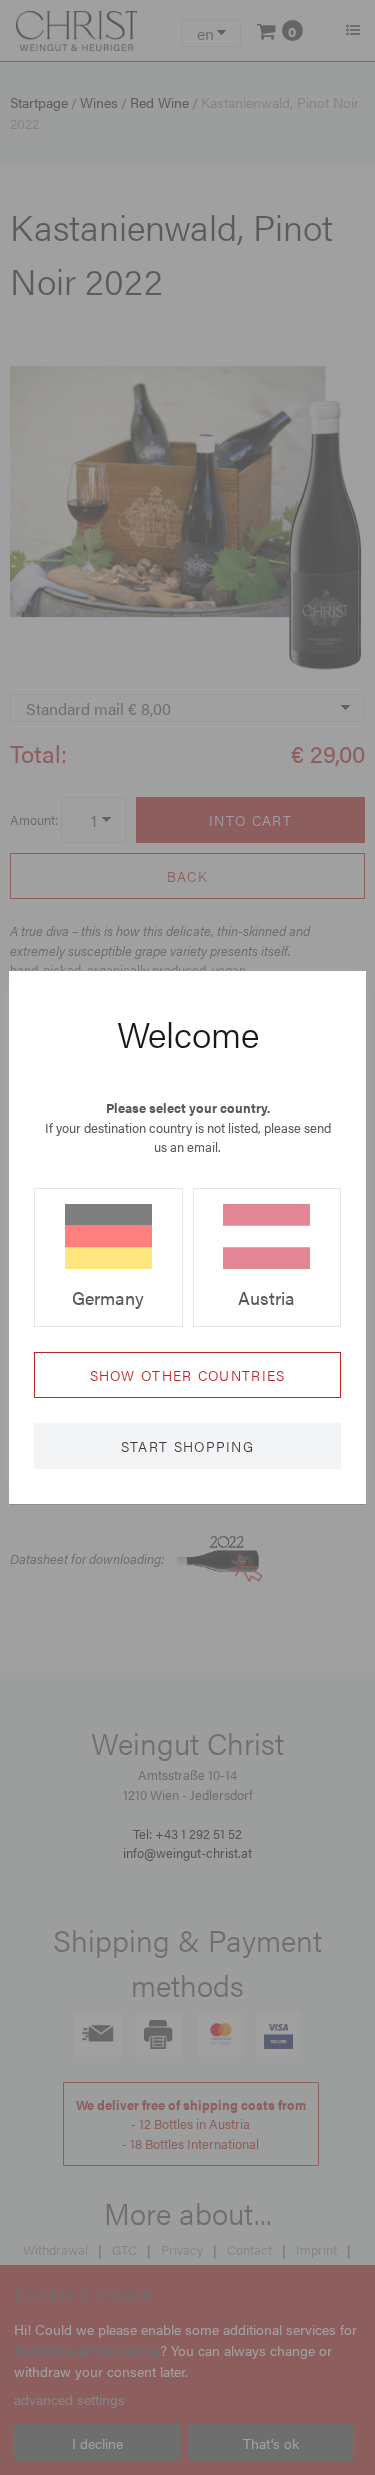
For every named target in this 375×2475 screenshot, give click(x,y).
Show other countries (188, 1375)
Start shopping (187, 1446)
